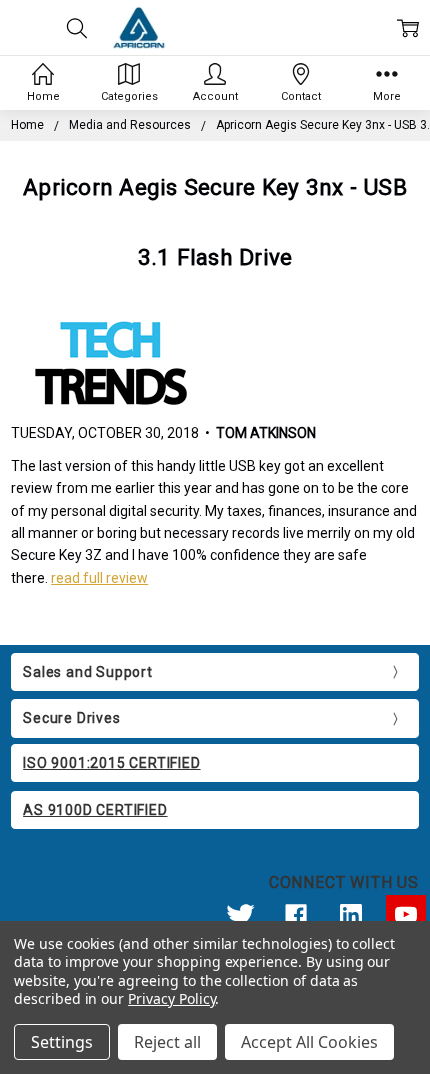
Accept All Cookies (309, 1042)
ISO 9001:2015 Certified (111, 763)
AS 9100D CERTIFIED (95, 810)
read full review (99, 578)
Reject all (167, 1042)
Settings (62, 1042)
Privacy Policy (171, 998)
